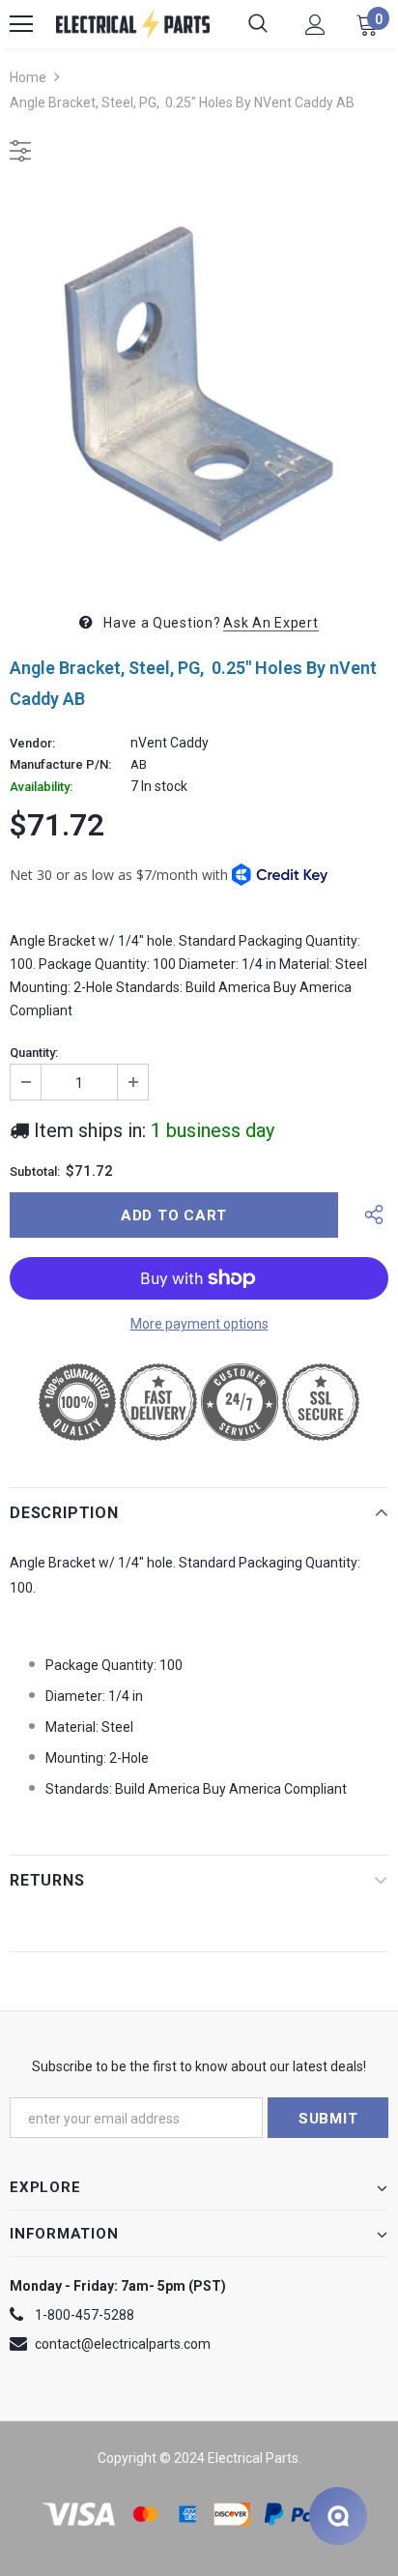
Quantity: (34, 1053)
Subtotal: (35, 1172)
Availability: (41, 787)
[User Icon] (315, 25)
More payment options (199, 1324)
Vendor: (32, 744)
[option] (199, 384)
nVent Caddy (170, 743)
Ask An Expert (270, 623)
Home (28, 77)
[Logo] (133, 24)
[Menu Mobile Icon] (21, 24)
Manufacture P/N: (60, 765)
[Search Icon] (258, 24)
